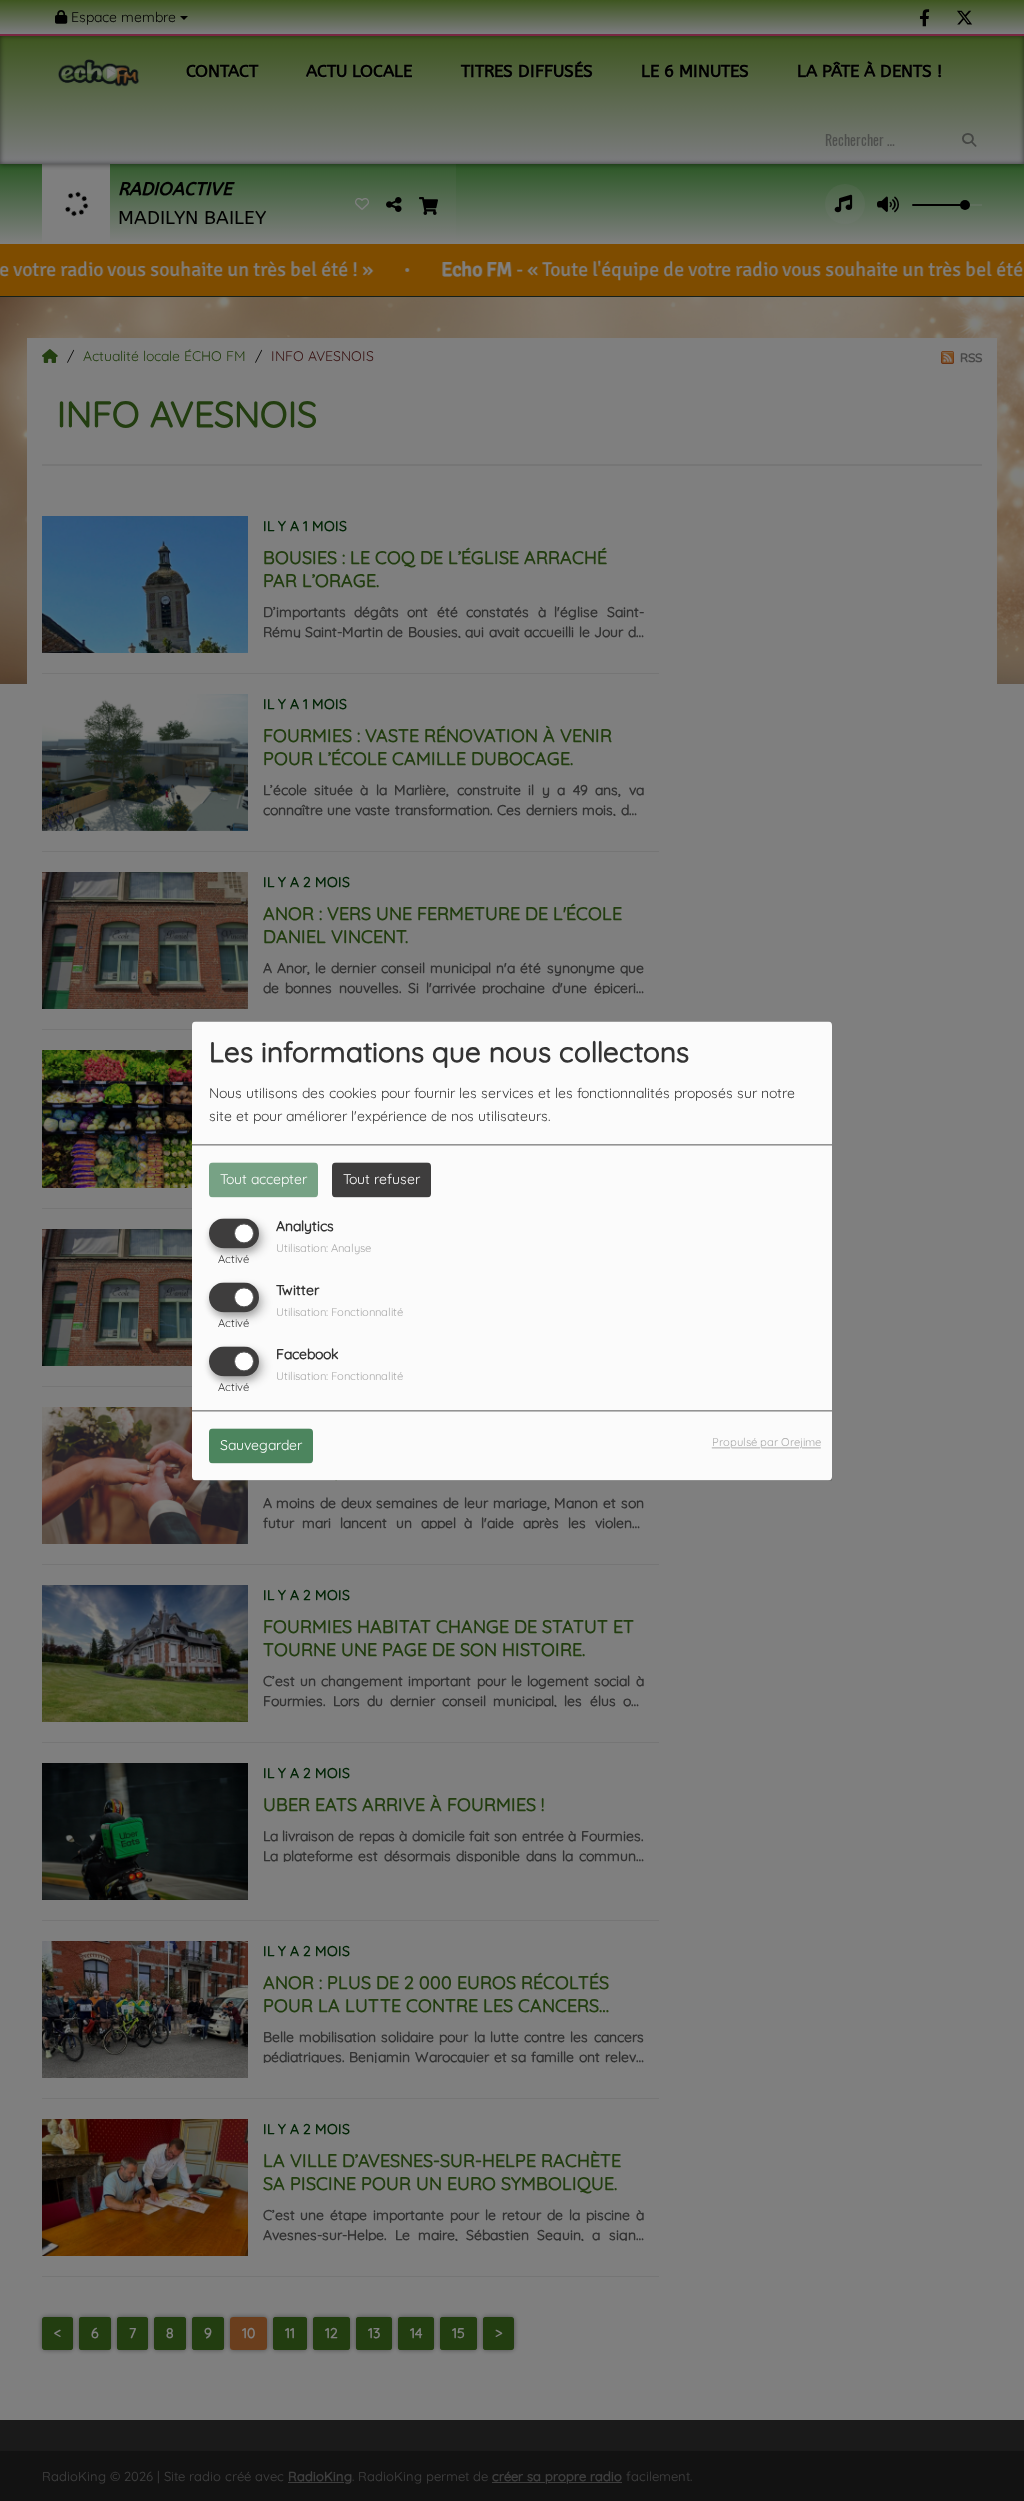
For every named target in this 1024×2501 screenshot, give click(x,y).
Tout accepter (263, 1179)
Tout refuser (381, 1179)
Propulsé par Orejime (766, 1442)
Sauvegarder (261, 1445)
